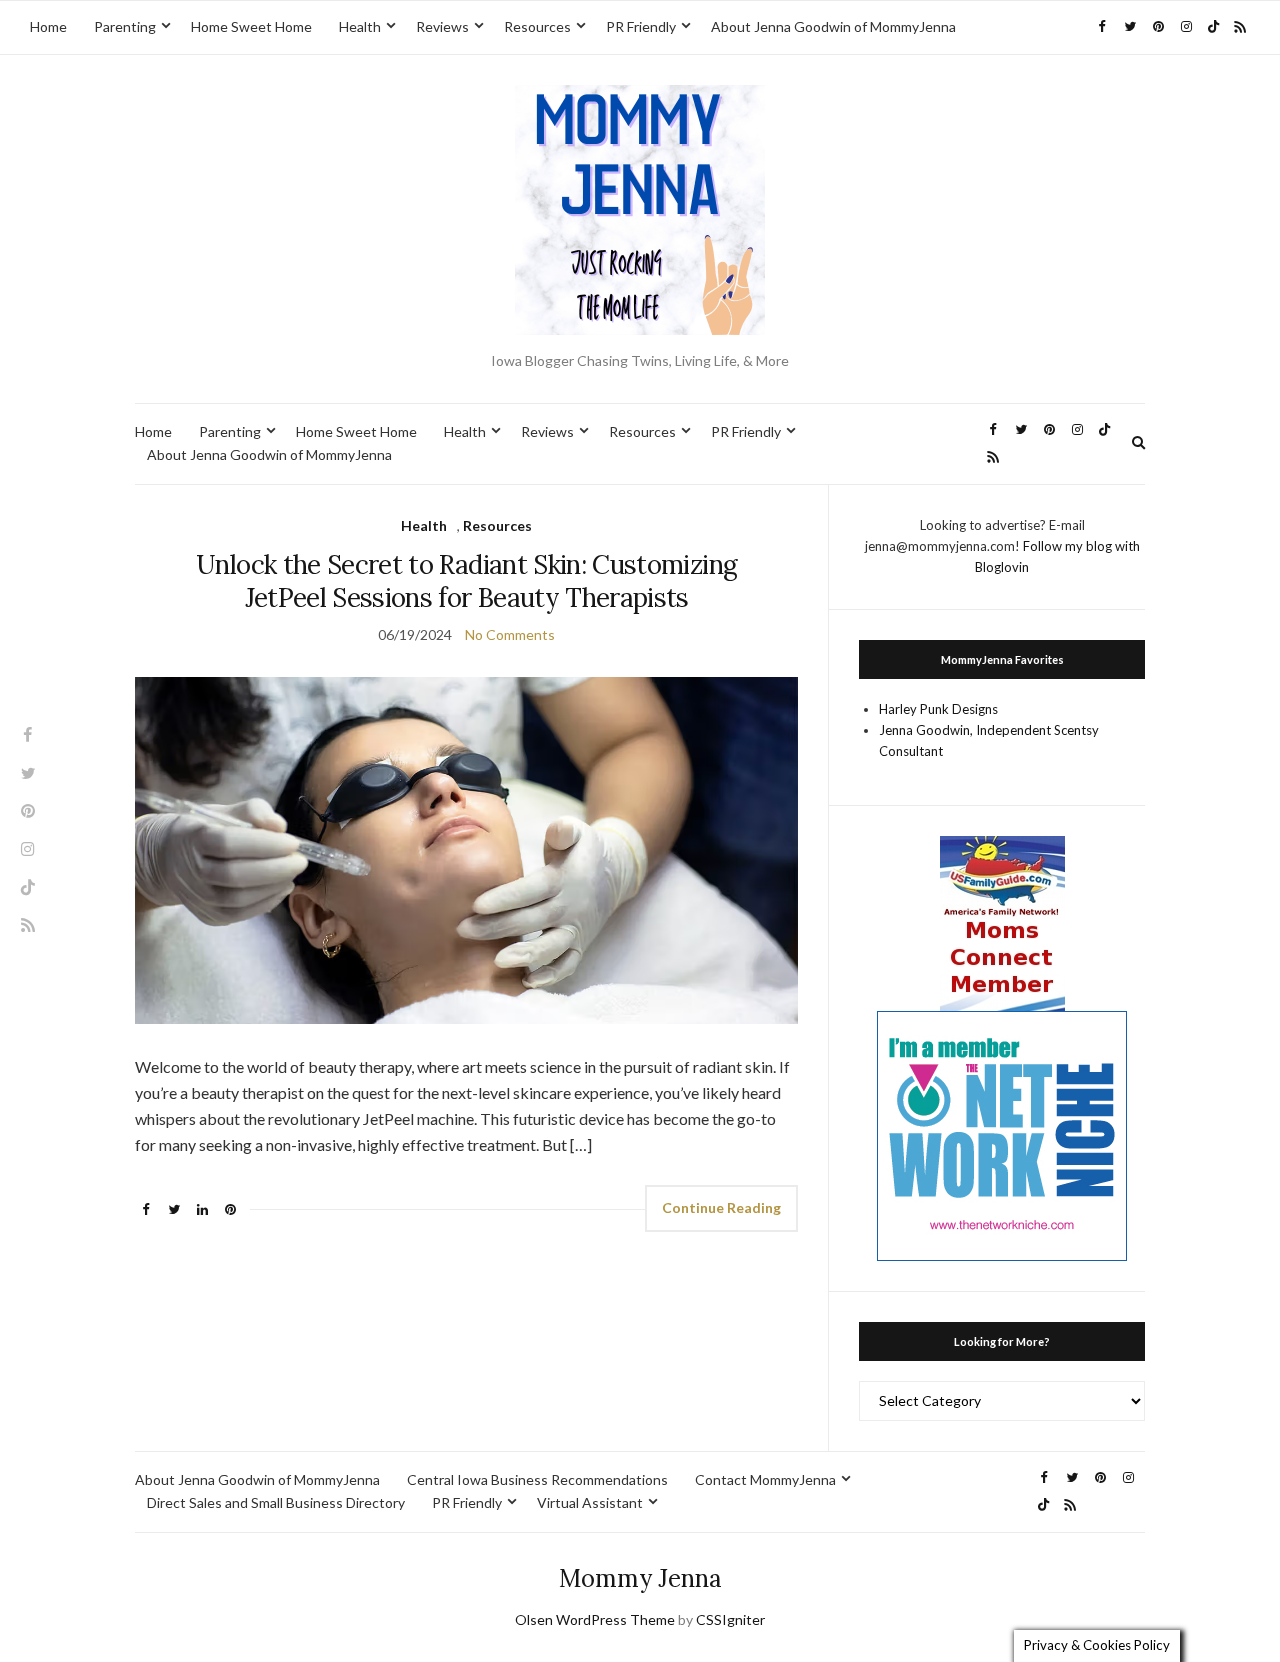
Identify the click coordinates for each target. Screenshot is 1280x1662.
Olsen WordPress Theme (595, 1619)
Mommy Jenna (640, 1578)
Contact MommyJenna (765, 1479)
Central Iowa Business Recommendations (537, 1479)
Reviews (442, 26)
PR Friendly (641, 26)
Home (48, 26)
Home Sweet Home (251, 26)
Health (360, 26)
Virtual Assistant (590, 1502)
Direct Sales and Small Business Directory (276, 1502)
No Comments (510, 634)
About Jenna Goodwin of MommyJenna (833, 26)
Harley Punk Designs (938, 709)
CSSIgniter (730, 1619)
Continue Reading (721, 1207)
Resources (537, 26)
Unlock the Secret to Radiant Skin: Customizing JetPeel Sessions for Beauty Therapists (466, 581)
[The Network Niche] (1002, 1134)
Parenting (125, 26)
